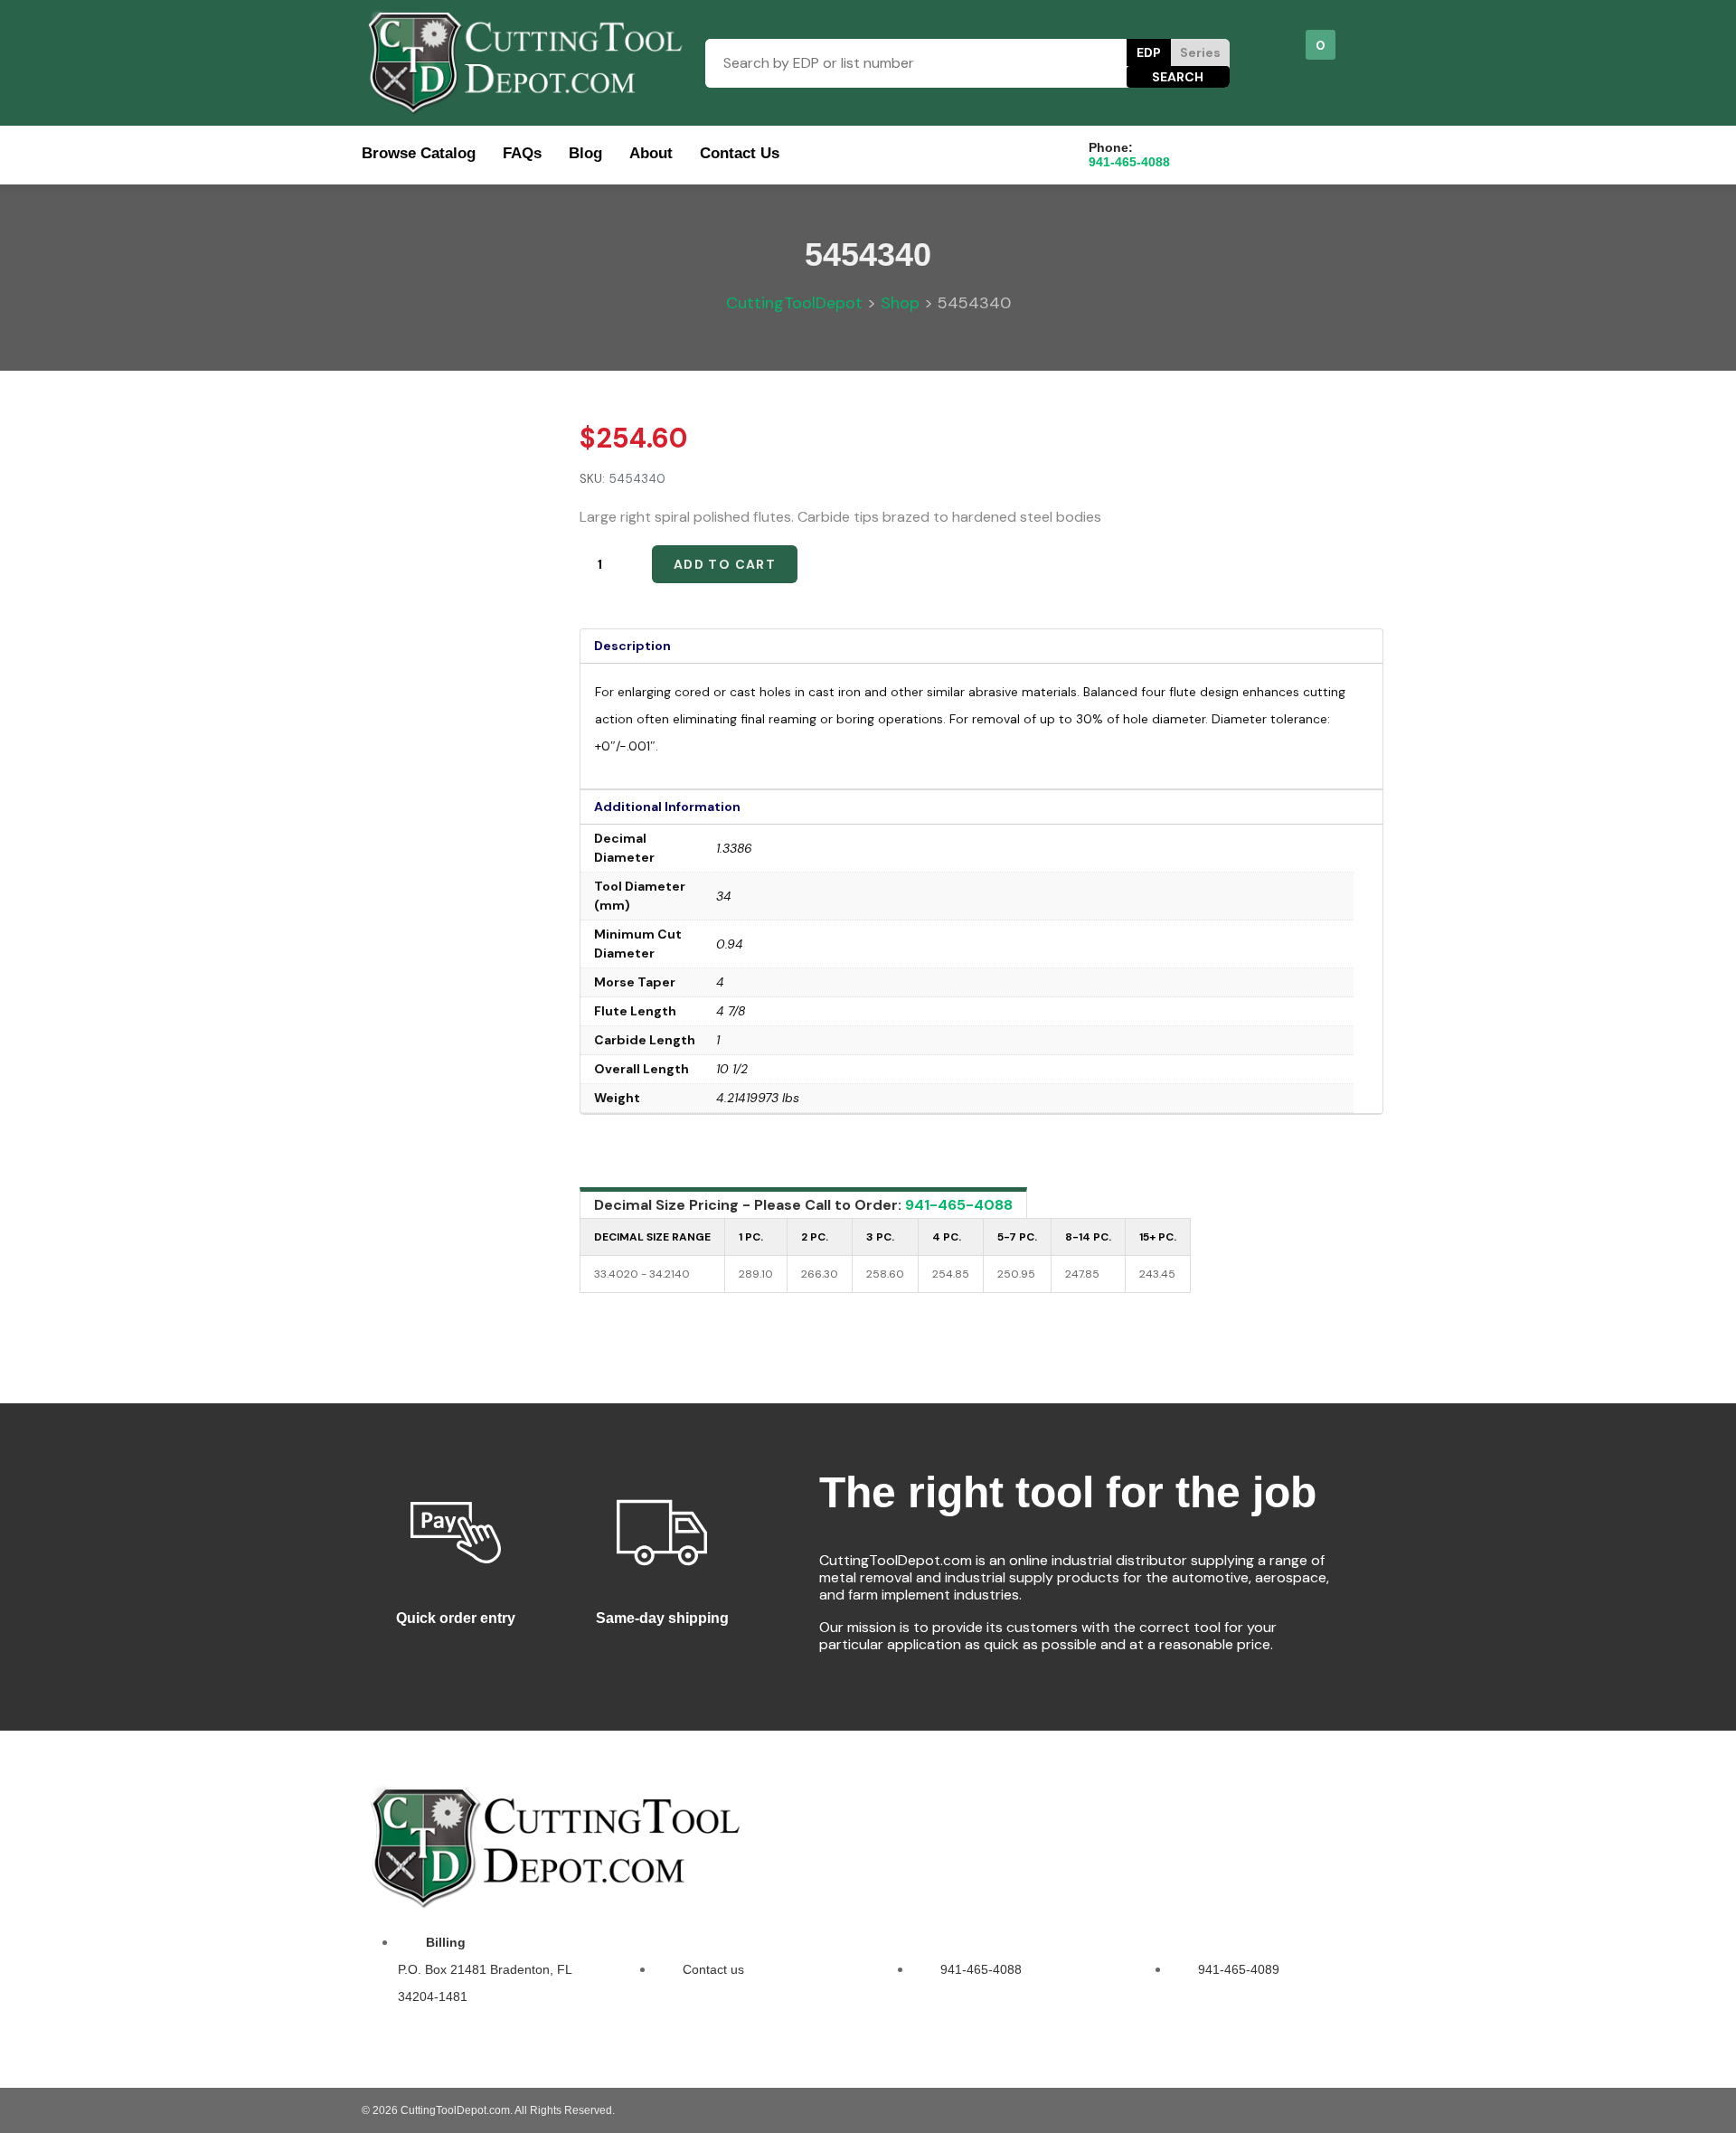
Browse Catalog (419, 153)
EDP (1149, 52)
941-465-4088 (959, 1205)
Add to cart (725, 564)
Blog (585, 153)
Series (1200, 52)
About (651, 153)
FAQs (522, 153)
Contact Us (740, 153)
